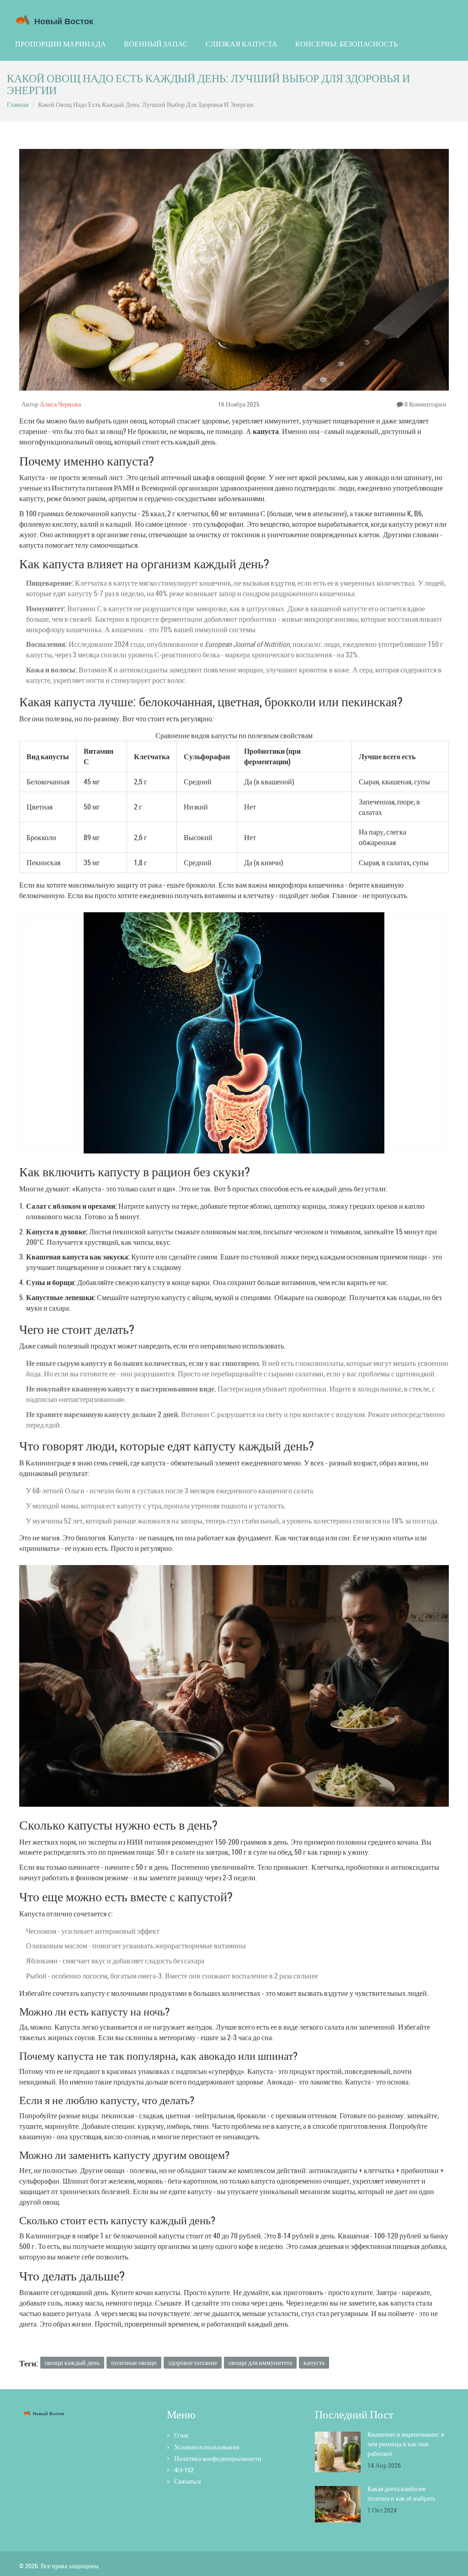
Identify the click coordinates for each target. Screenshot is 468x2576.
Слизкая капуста (242, 44)
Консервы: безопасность (346, 44)
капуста (314, 2362)
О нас (182, 2435)
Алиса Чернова (60, 404)
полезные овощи (134, 2362)
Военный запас (156, 44)
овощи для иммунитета (260, 2362)
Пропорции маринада (61, 44)
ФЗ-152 (184, 2470)
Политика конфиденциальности (218, 2458)
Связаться (187, 2481)
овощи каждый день (72, 2362)
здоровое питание (193, 2362)
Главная (18, 104)
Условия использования (207, 2447)
